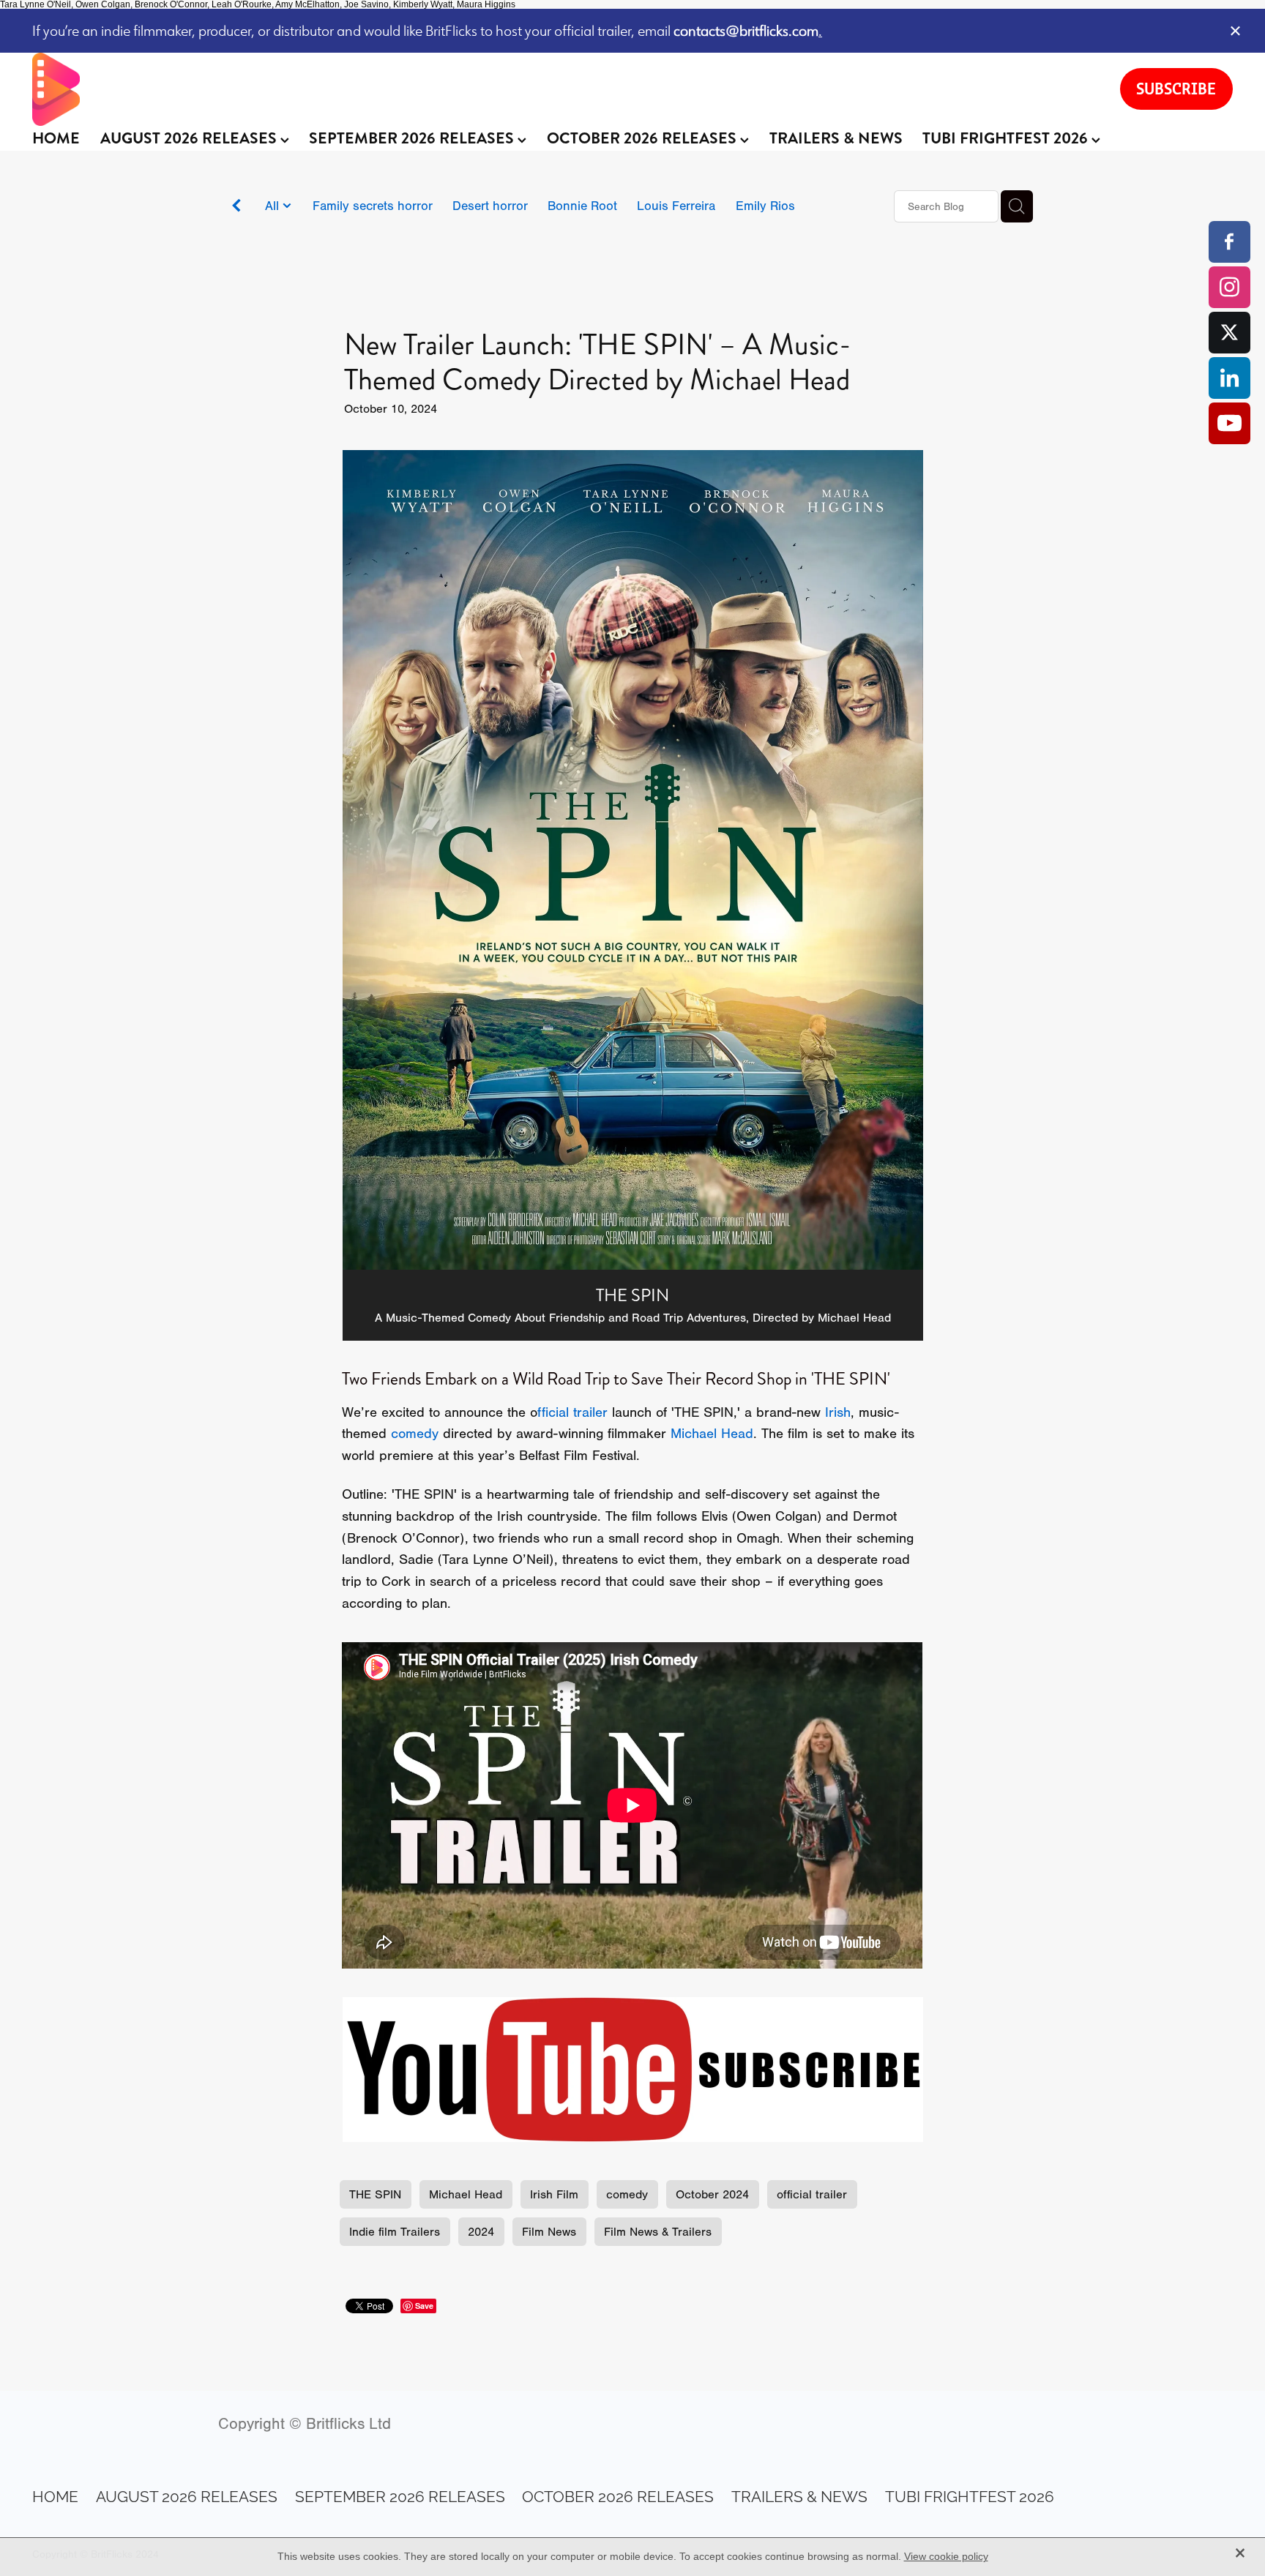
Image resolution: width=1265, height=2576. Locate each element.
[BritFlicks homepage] (561, 89)
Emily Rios (765, 206)
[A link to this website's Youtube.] (1229, 423)
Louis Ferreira (676, 206)
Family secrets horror (373, 206)
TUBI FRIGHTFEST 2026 (1007, 138)
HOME (56, 138)
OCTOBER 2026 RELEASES (643, 138)
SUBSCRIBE (1176, 89)
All (274, 206)
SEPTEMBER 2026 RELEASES (413, 138)
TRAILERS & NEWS (836, 138)
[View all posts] (236, 207)
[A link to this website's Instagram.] (1229, 287)
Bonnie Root (582, 206)
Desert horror (490, 206)
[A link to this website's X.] (1229, 333)
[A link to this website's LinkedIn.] (1229, 378)
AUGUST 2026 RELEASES (190, 138)
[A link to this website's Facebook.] (1229, 242)
